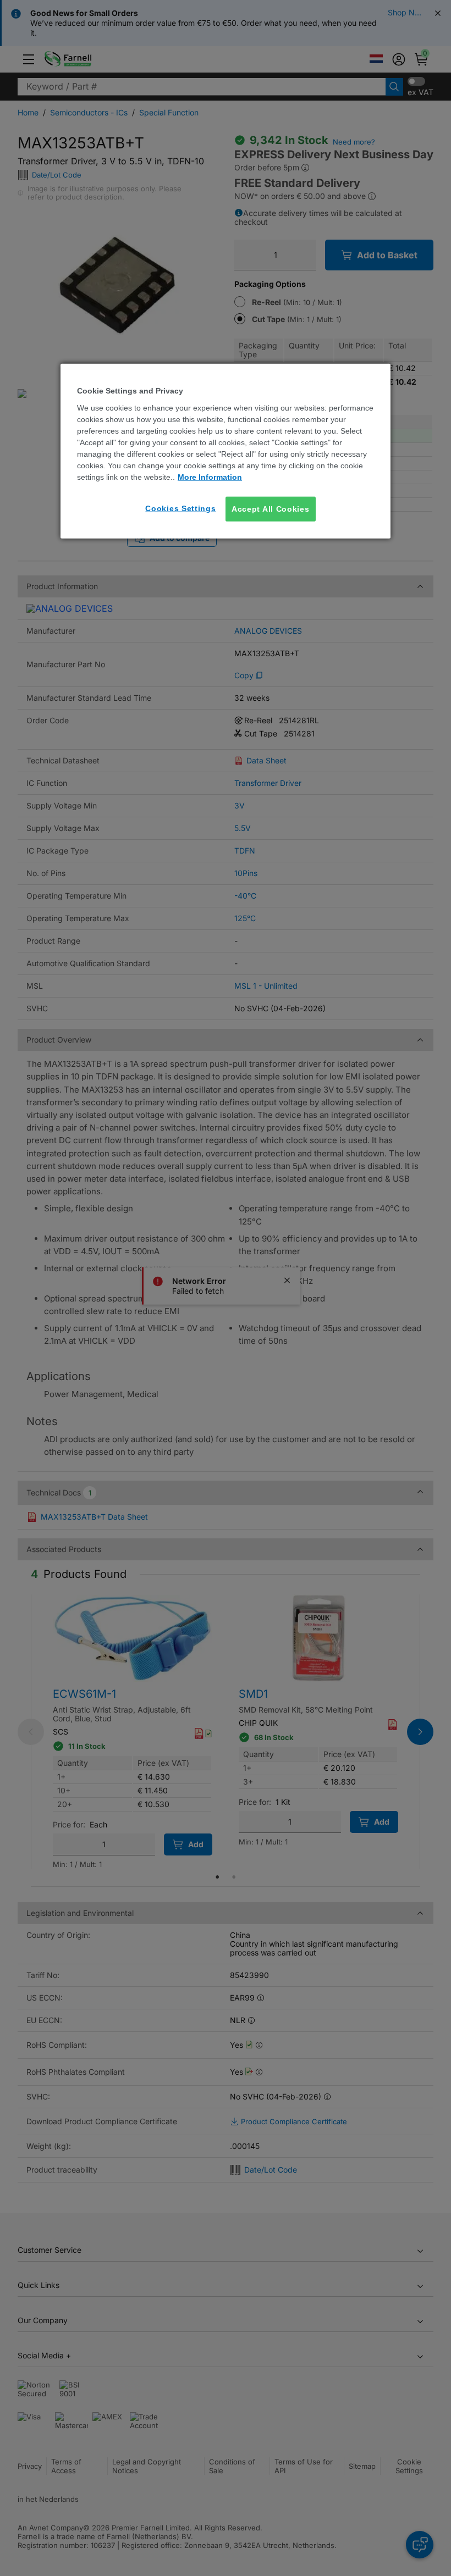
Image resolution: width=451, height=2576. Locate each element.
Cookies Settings (180, 508)
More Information (210, 477)
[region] (226, 451)
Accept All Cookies (271, 508)
